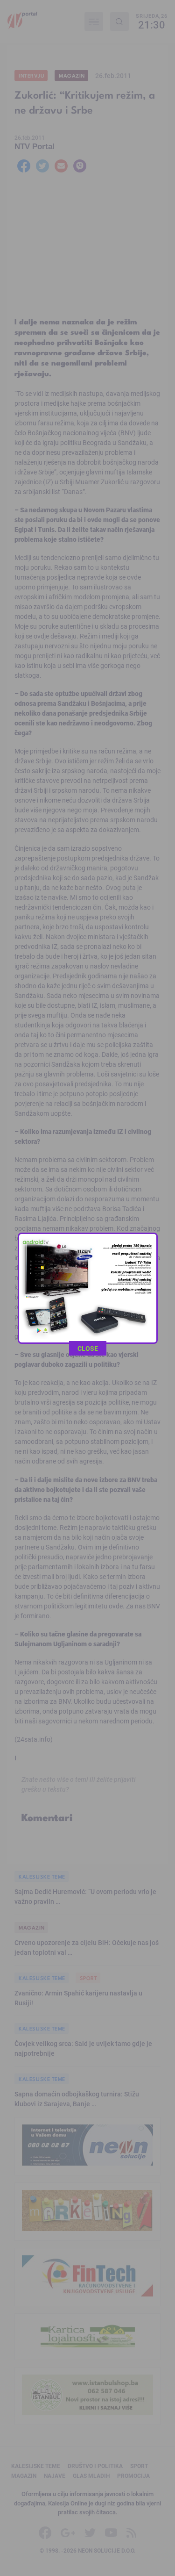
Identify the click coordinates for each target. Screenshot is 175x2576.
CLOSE (88, 1348)
